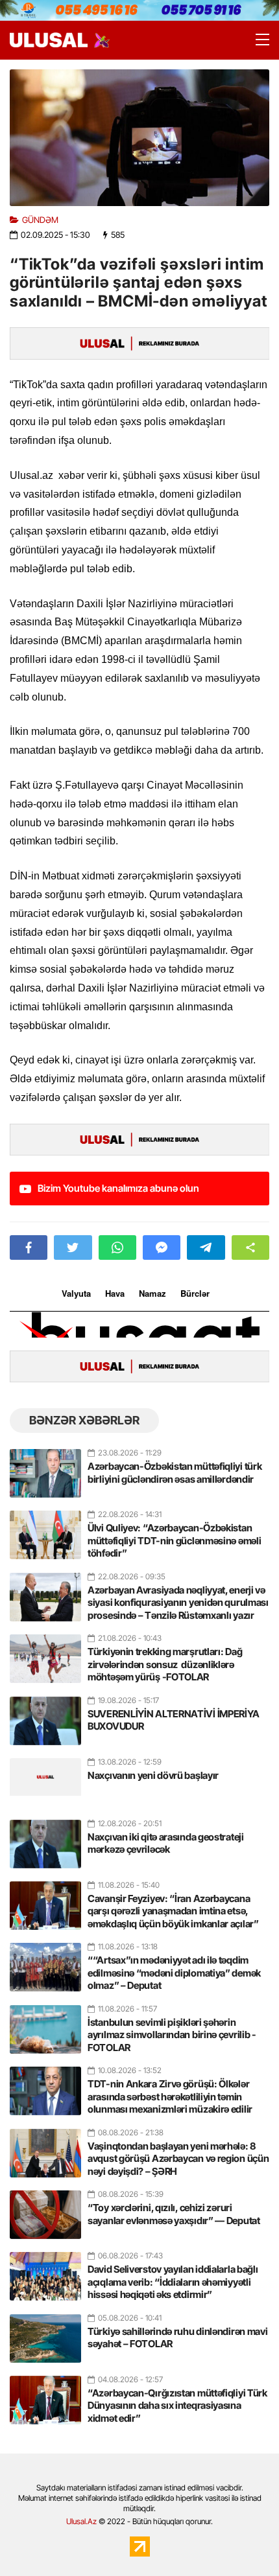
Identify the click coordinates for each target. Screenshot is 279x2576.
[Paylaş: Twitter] (73, 1247)
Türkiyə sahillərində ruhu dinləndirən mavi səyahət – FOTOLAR (177, 2338)
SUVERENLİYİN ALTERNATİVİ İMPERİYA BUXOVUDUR (174, 1720)
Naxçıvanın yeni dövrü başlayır (153, 1775)
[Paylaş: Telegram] (206, 1247)
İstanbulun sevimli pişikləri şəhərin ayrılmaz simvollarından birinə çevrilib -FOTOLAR (172, 2035)
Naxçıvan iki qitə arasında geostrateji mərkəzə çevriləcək (166, 1843)
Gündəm (40, 220)
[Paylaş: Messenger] (162, 1247)
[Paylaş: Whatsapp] (117, 1247)
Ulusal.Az (81, 2521)
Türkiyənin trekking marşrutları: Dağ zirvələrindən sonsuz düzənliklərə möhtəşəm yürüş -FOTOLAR (165, 1664)
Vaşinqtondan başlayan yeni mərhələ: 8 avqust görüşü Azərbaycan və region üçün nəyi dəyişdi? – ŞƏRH (178, 2159)
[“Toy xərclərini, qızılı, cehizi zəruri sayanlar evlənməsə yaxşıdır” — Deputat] (45, 2209)
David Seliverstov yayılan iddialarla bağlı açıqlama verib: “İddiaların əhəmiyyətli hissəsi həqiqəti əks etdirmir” (173, 2282)
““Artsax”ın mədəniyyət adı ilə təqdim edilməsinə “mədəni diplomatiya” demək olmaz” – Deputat (174, 1973)
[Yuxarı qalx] (243, 2540)
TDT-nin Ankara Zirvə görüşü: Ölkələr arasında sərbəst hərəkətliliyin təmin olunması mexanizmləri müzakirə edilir (170, 2096)
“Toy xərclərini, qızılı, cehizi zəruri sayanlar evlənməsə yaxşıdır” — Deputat (174, 2214)
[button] (250, 1247)
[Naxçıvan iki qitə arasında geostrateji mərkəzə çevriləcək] (45, 1839)
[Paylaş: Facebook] (29, 1247)
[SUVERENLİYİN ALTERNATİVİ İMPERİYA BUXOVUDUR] (45, 1715)
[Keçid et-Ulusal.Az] (49, 40)
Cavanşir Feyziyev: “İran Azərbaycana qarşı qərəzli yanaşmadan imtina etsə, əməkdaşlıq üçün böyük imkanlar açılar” (173, 1911)
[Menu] (256, 40)
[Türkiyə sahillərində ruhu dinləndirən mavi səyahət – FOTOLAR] (45, 2333)
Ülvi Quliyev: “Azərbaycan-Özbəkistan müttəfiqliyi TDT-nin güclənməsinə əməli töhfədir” (174, 1540)
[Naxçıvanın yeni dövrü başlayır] (45, 1777)
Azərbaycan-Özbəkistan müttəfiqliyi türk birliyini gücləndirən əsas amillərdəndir (175, 1473)
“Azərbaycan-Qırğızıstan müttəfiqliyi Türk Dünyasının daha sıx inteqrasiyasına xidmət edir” (177, 2406)
